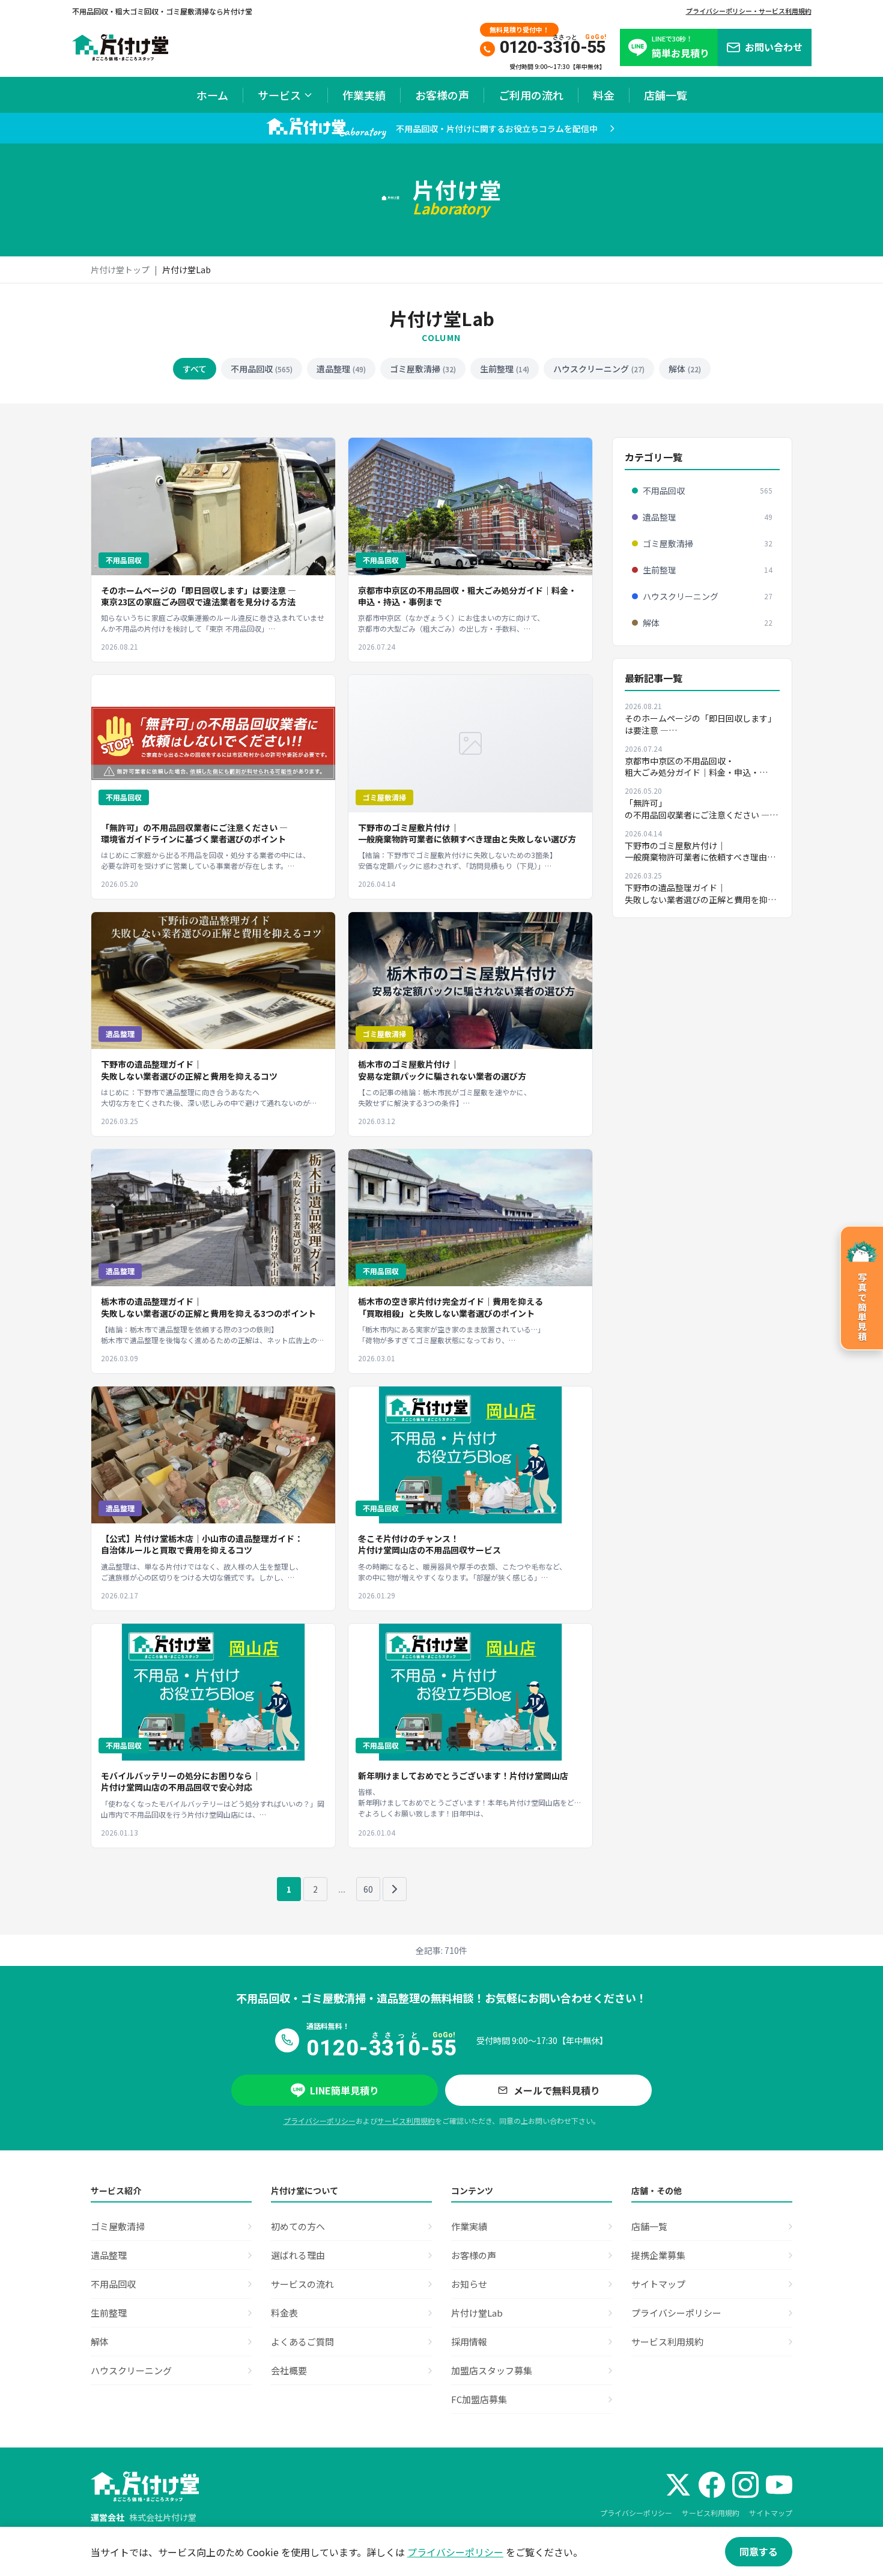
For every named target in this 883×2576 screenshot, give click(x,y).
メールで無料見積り (557, 2090)
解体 (685, 369)
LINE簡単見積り (344, 2090)
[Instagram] (745, 2485)
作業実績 (364, 95)
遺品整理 (341, 369)
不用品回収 (262, 369)
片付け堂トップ (120, 270)
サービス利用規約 (406, 2121)
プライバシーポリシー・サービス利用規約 (749, 11)
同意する (759, 2551)
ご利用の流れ (531, 95)
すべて (195, 369)
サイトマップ (771, 2513)
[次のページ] (395, 1889)
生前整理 (505, 369)
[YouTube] (779, 2485)
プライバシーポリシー (320, 2121)
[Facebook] (712, 2485)
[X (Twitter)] (678, 2485)
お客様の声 (442, 95)
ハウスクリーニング (599, 369)
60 (368, 1889)
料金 (604, 95)
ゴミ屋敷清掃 (423, 369)
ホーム (212, 95)
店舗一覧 (666, 95)
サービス (279, 95)
